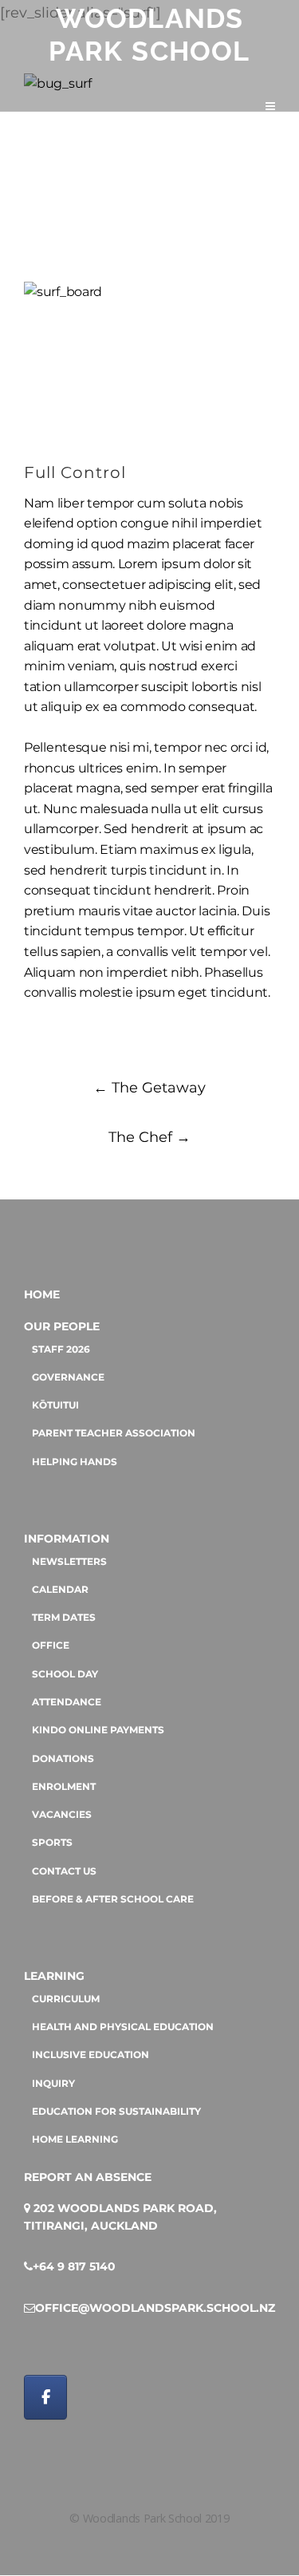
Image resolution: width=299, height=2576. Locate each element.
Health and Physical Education (123, 2027)
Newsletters (69, 1562)
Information (67, 1539)
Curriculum (66, 1999)
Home (42, 1294)
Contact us (64, 1871)
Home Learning (75, 2139)
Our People (62, 1326)
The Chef (149, 1137)
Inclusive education (90, 2055)
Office (51, 1646)
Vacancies (62, 1815)
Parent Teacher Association (114, 1433)
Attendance (67, 1702)
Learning (54, 1976)
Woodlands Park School (149, 35)
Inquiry (53, 2084)
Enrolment (64, 1787)
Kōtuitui (55, 1405)
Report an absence (88, 2177)
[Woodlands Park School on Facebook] (45, 2397)
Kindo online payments (98, 1730)
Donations (63, 1759)
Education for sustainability (116, 2112)
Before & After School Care (113, 1899)
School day (65, 1674)
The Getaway (149, 1088)
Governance (68, 1377)
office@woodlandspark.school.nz (155, 2308)
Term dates (64, 1618)
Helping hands (75, 1462)
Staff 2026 (61, 1349)
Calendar (60, 1590)
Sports (52, 1843)
